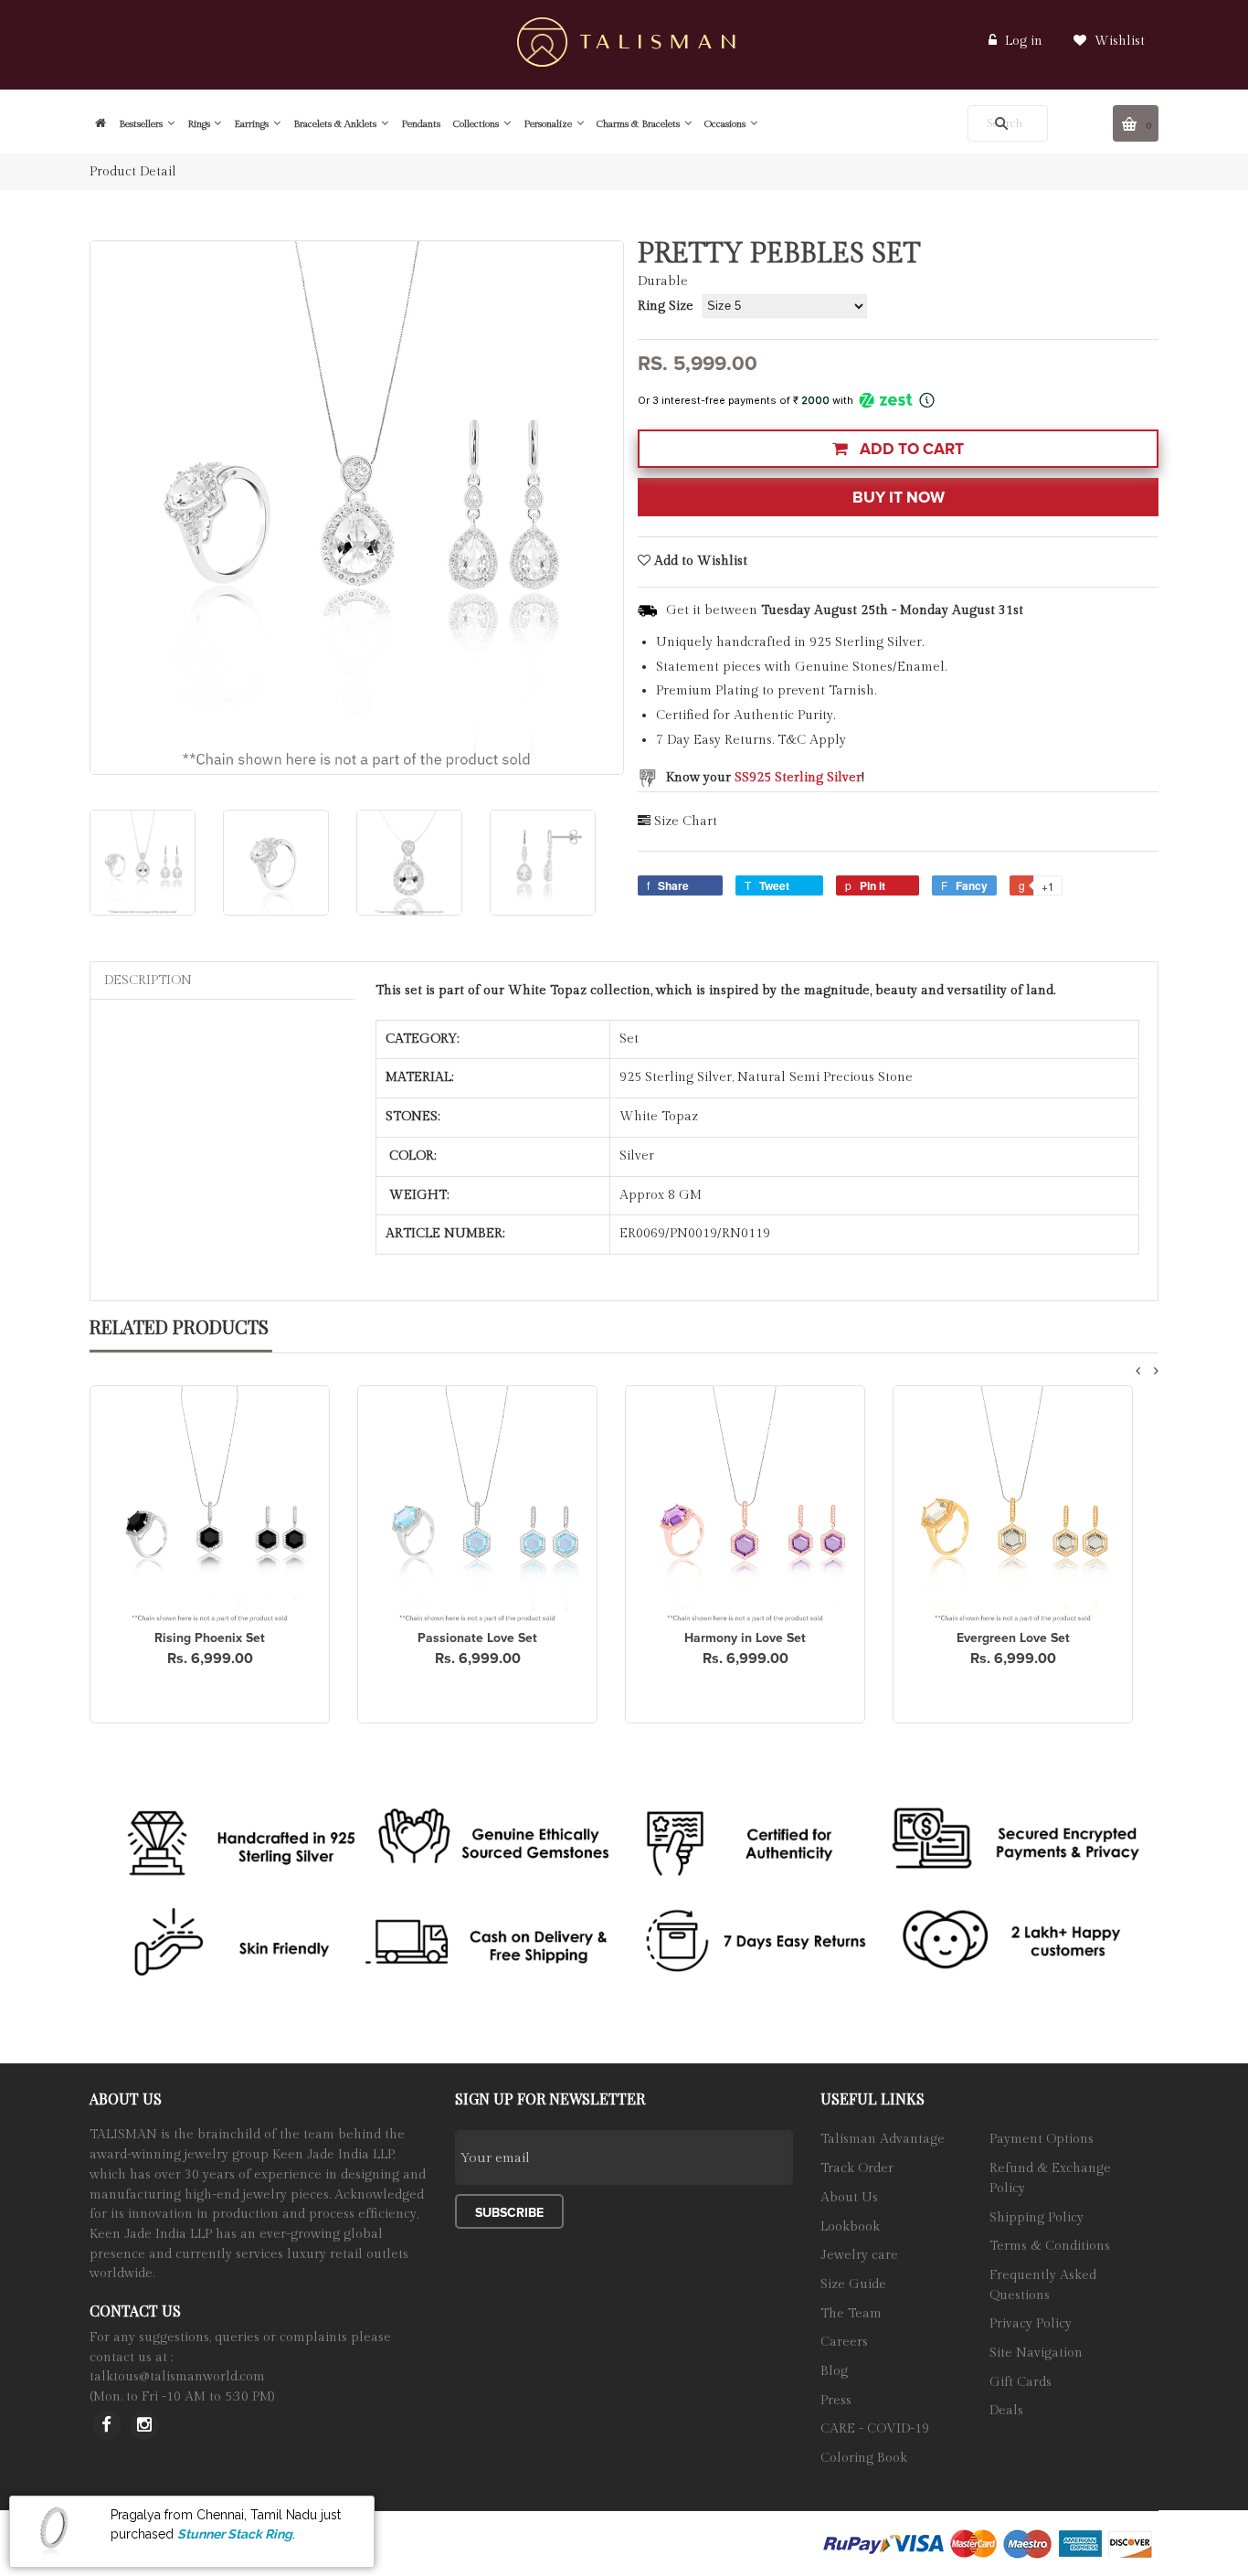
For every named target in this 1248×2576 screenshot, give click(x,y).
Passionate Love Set (477, 1638)
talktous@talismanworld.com (177, 2377)
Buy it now (899, 498)
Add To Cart (910, 449)
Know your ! (765, 778)
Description (148, 981)
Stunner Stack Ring (235, 2533)
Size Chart (686, 822)
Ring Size (666, 306)
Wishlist (1118, 41)
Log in (1024, 41)
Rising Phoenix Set (210, 1638)
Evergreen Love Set (1013, 1638)
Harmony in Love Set (745, 1638)
